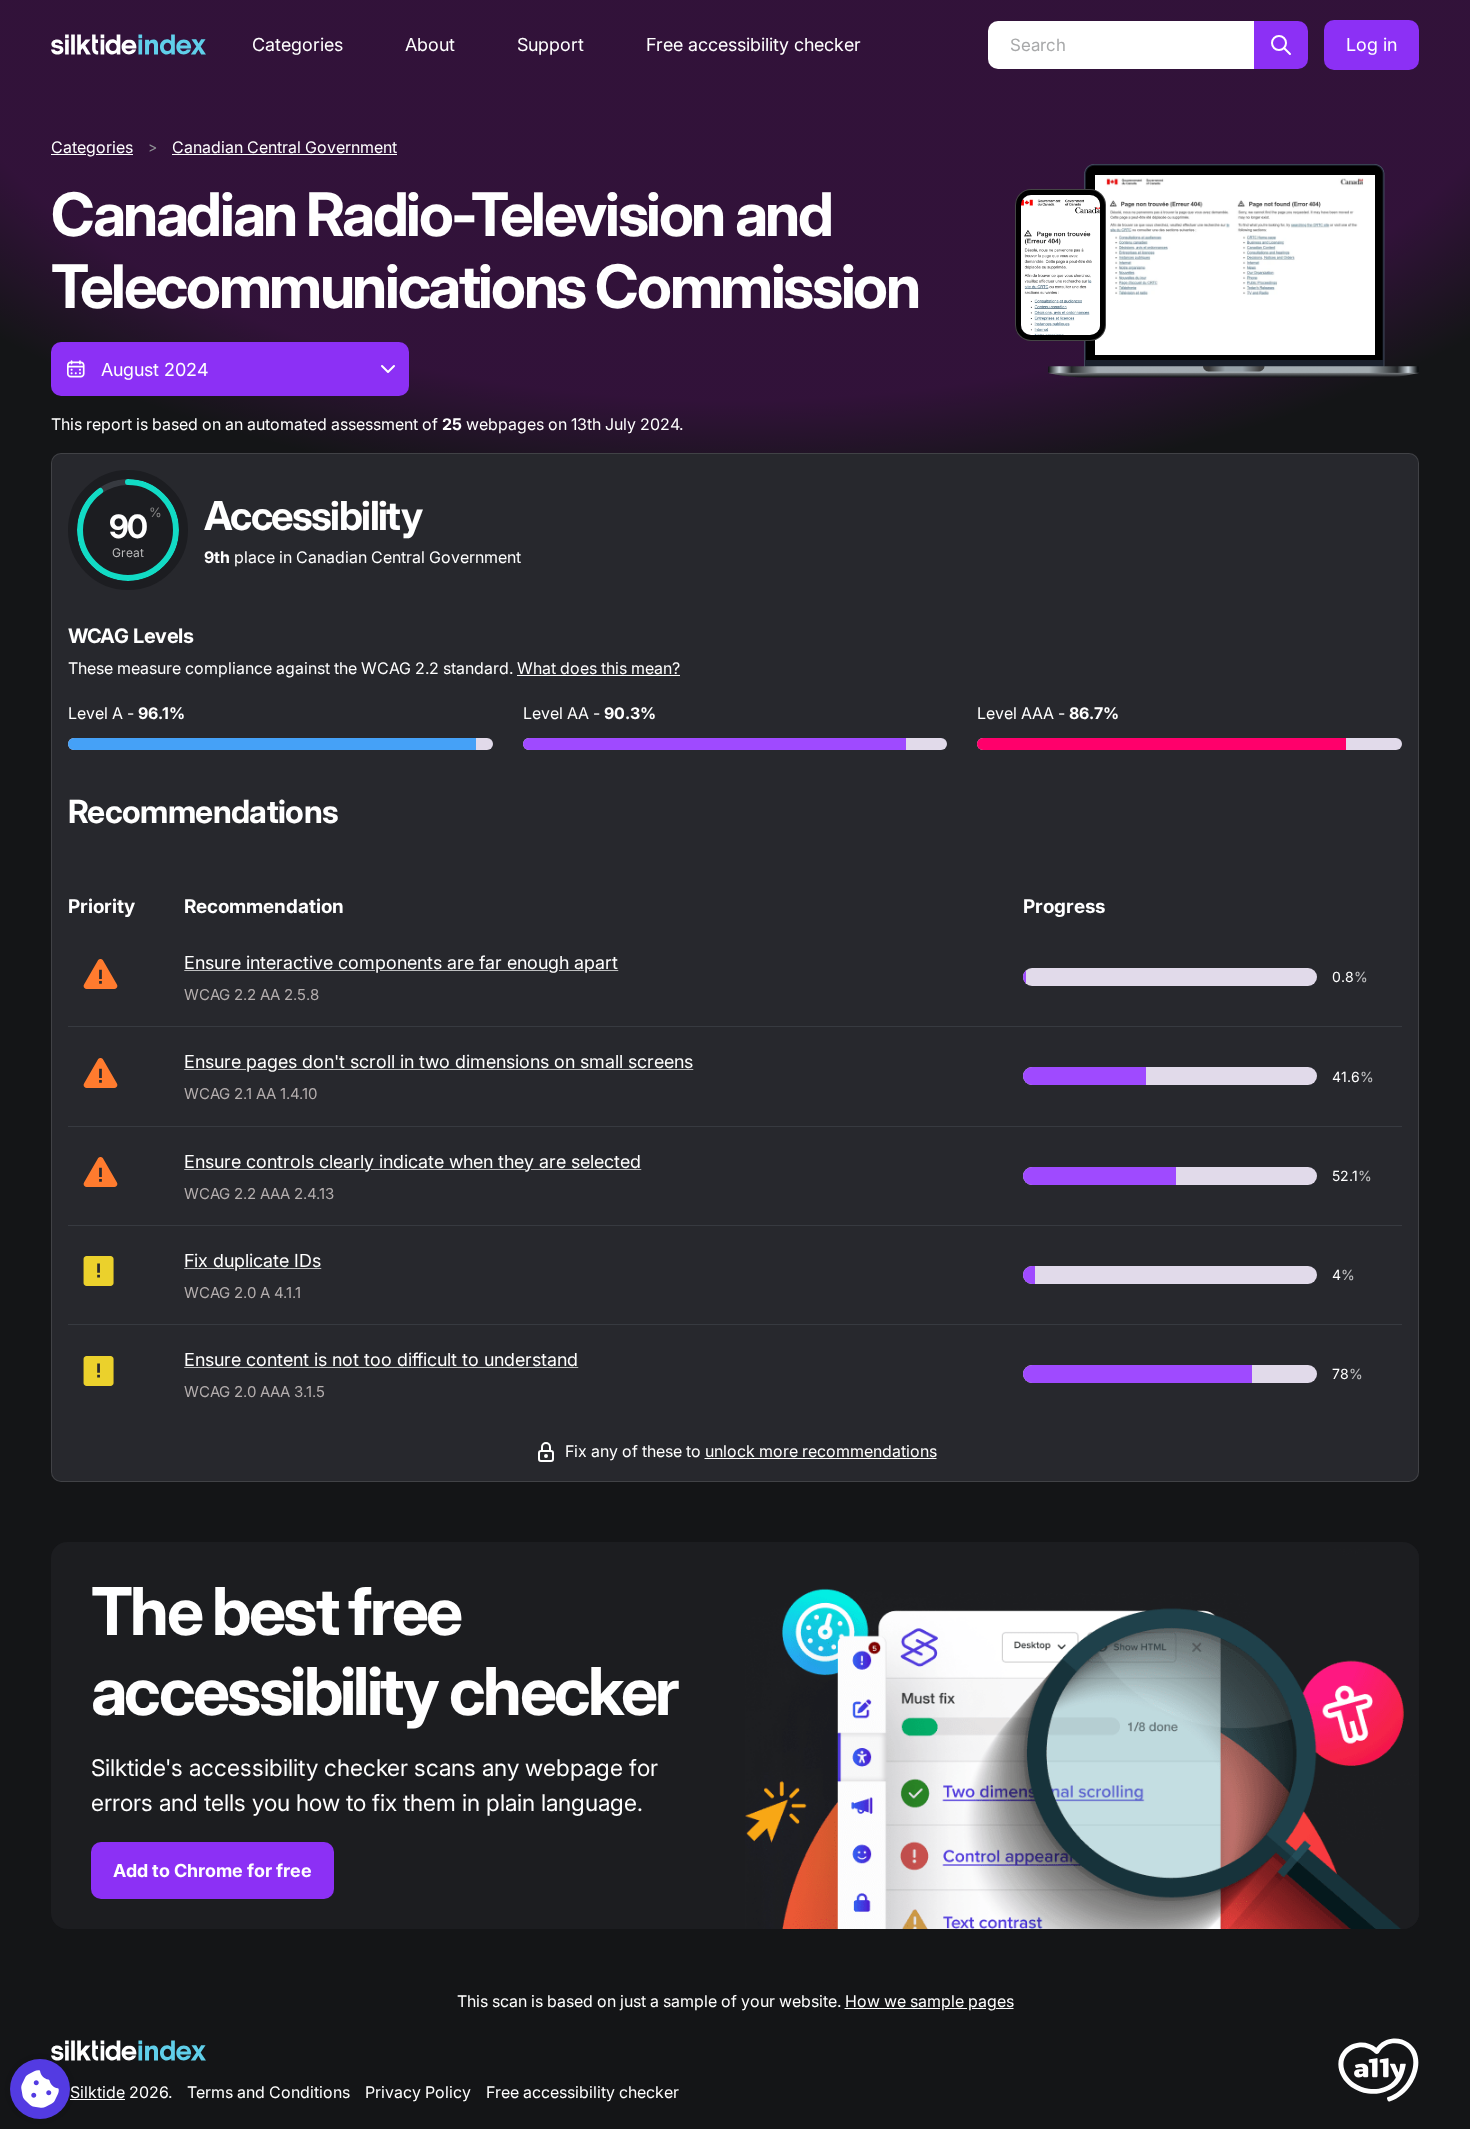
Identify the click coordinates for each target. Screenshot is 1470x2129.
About (430, 44)
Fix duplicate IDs (252, 1260)
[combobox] (230, 369)
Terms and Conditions (268, 2092)
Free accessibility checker (753, 44)
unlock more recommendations (821, 1451)
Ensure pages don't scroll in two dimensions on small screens (438, 1061)
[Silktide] (128, 44)
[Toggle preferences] (40, 2089)
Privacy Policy (418, 2092)
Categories (297, 44)
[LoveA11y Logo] (1378, 2073)
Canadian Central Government (284, 147)
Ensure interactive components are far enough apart (401, 962)
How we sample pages (929, 2001)
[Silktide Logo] (128, 2050)
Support (550, 44)
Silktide (97, 2092)
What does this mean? (598, 668)
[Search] (1281, 45)
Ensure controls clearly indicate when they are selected (412, 1161)
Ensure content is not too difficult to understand (381, 1359)
